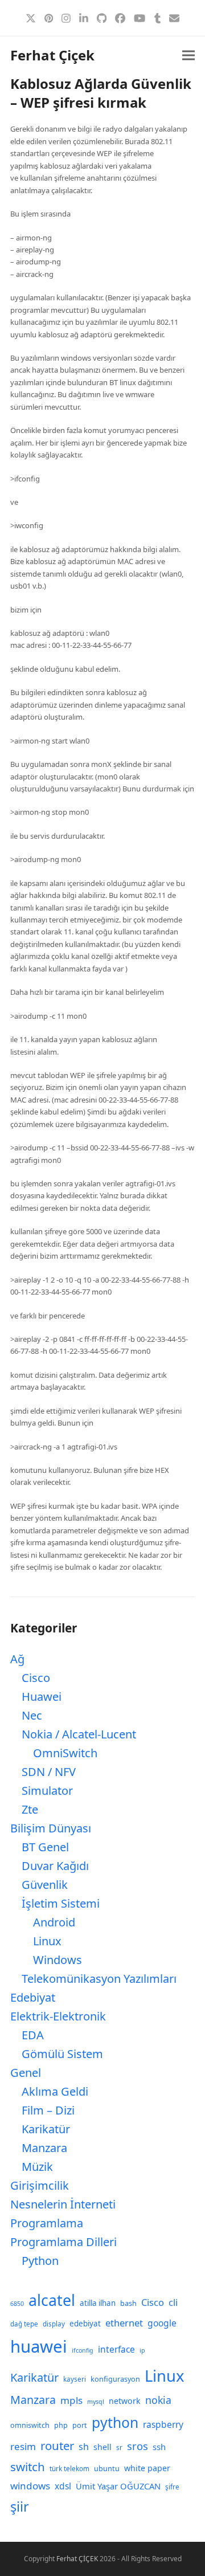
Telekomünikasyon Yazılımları (99, 1979)
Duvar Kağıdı (55, 1866)
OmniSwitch (65, 1753)
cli (173, 2302)
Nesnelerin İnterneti (63, 2204)
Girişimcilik (40, 2185)
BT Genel (45, 1847)
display (54, 2324)
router (57, 2446)
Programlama (47, 2223)
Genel (26, 2073)
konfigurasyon (115, 2379)
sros (138, 2446)
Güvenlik (45, 1885)
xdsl (63, 2486)
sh (84, 2447)
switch (28, 2467)
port (80, 2425)
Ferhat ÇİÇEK (77, 2559)
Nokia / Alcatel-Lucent (79, 1734)
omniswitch (30, 2425)
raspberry (163, 2424)
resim (23, 2446)
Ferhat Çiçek (52, 55)
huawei (39, 2346)
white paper (147, 2468)
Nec (32, 1715)
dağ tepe (24, 2324)
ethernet (124, 2323)
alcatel (52, 2300)
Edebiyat (33, 1997)
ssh (159, 2447)
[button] (188, 56)
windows (30, 2486)
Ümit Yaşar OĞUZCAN (118, 2486)
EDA (33, 2035)
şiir (20, 2506)
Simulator (47, 1791)
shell (102, 2447)
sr (119, 2448)
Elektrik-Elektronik (58, 2016)
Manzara (44, 2148)
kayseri (75, 2379)
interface (116, 2349)
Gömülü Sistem (62, 2054)
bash (128, 2303)
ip (142, 2350)
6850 (17, 2304)
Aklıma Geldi (55, 2091)
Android (54, 1922)
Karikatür (46, 2129)
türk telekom (69, 2469)
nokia (158, 2400)
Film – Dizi (48, 2110)
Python (40, 2261)
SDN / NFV (49, 1772)
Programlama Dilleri (63, 2242)
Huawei (42, 1697)
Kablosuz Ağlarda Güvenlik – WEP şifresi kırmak (101, 93)
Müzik (37, 2167)
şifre (172, 2487)
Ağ (17, 1659)
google (162, 2323)
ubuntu (107, 2469)
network (125, 2401)
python (115, 2422)
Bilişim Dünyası (51, 1828)
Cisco (36, 1678)
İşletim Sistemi (61, 1903)
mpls (71, 2400)
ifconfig (83, 2350)
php (61, 2425)
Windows (58, 1960)
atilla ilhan (98, 2303)
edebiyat (85, 2324)
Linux (47, 1941)
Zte (30, 1809)
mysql (96, 2402)
